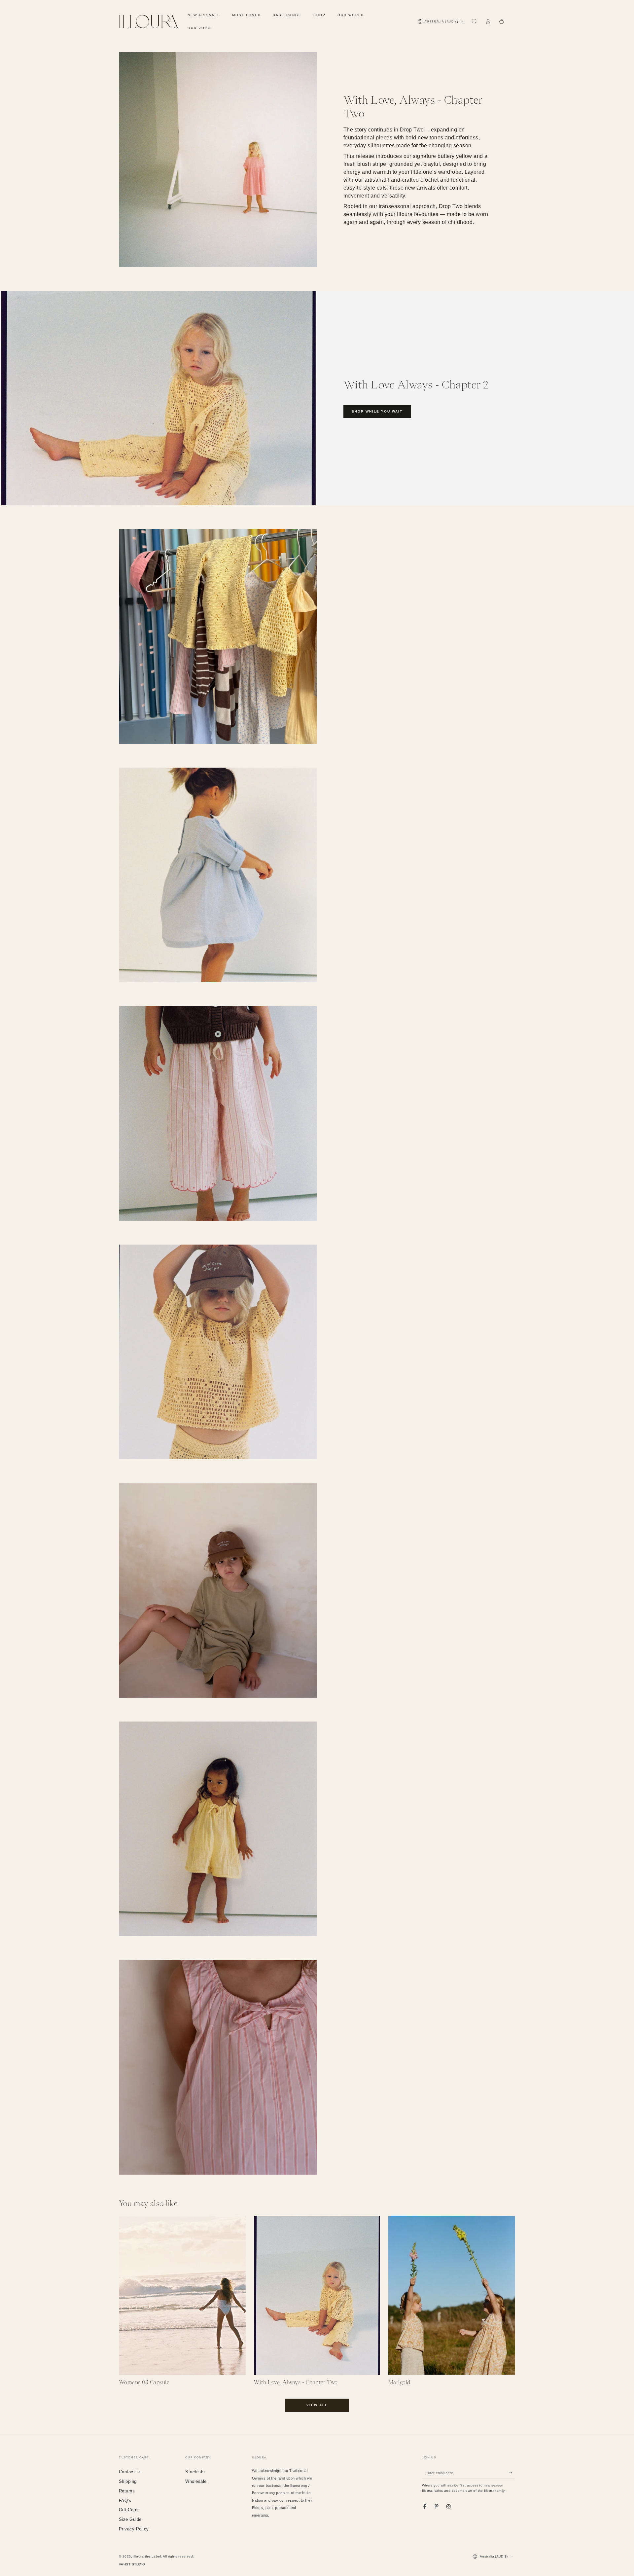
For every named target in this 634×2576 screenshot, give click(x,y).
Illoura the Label (147, 2556)
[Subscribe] (512, 2473)
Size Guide (130, 2519)
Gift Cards (129, 2510)
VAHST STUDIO (132, 2564)
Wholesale (196, 2481)
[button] (474, 22)
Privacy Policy (134, 2529)
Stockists (195, 2472)
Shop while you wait (377, 411)
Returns (127, 2491)
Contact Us (130, 2472)
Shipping (128, 2481)
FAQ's (125, 2501)
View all (317, 2405)
